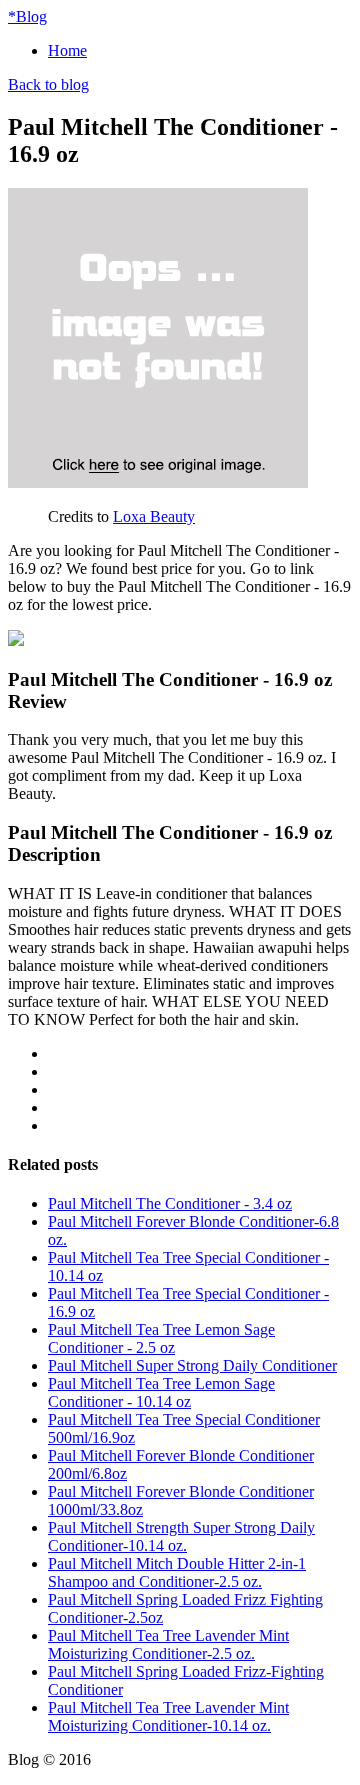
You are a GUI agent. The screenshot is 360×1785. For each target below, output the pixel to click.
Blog (27, 16)
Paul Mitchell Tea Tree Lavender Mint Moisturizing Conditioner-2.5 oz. (168, 1644)
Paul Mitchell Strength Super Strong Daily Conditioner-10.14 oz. (181, 1536)
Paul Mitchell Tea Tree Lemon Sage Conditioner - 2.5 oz (161, 1338)
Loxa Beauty (154, 516)
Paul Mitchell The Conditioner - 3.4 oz (170, 1203)
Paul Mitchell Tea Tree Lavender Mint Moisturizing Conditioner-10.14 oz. (168, 1716)
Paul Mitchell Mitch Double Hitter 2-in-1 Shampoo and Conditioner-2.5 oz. (177, 1572)
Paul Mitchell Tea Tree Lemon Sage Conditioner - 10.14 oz (161, 1392)
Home (67, 50)
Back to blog (48, 84)
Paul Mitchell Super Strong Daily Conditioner (192, 1365)
